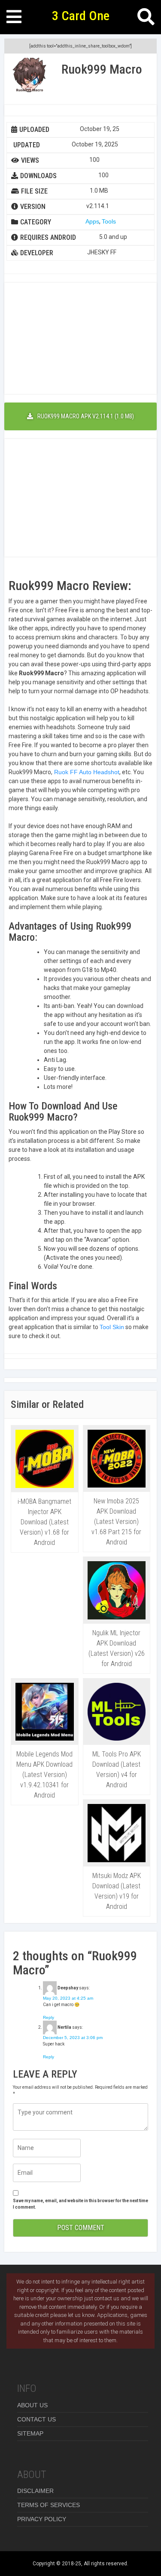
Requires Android (48, 237)
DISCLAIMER (35, 2491)
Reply (49, 2017)
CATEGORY (36, 222)
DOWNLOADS (38, 176)
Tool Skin (112, 1327)
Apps (92, 221)
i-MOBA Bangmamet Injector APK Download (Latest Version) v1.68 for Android (44, 1522)
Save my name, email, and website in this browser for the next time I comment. (80, 2204)
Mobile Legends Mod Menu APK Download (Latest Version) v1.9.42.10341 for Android (44, 1775)
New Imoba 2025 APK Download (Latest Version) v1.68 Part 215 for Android (116, 1522)
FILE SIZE (34, 191)
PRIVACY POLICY (42, 2519)
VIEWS (30, 160)
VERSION (33, 207)
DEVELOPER (37, 253)
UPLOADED (34, 130)
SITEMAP (30, 2433)
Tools (109, 221)
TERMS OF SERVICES (49, 2505)
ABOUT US (32, 2405)
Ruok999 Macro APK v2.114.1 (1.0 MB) (86, 416)
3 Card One (81, 16)
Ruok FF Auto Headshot (86, 772)
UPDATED (27, 145)
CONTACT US (36, 2419)
